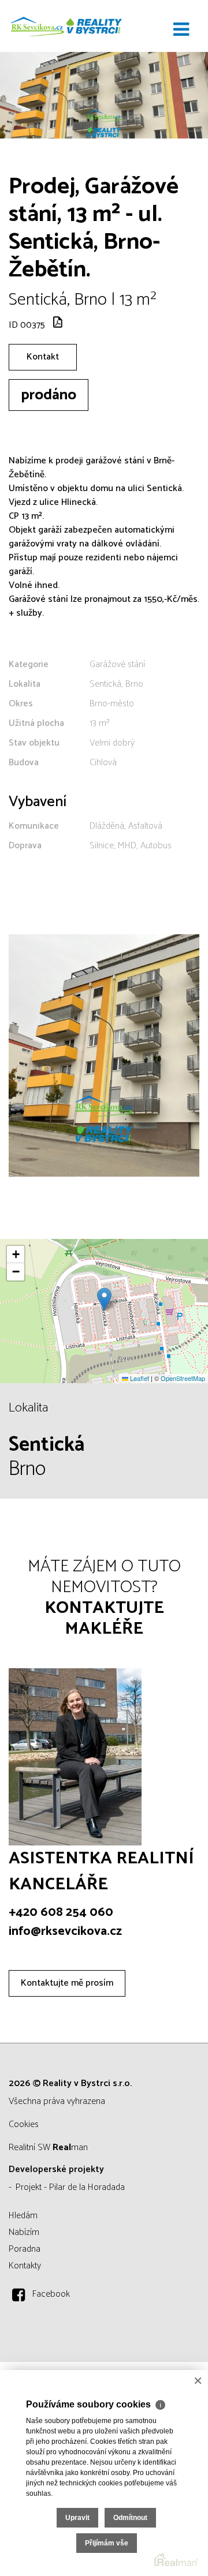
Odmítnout (130, 2518)
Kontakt (43, 357)
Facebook (51, 2294)
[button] (104, 1299)
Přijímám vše (107, 2543)
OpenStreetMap (183, 1378)
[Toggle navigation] (181, 30)
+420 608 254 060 (61, 1912)
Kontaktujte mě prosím (67, 1983)
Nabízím (24, 2232)
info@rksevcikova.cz (65, 1931)
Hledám (23, 2216)
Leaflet (139, 1378)
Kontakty (25, 2266)
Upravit (77, 2518)
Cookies (24, 2124)
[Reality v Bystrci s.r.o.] (66, 26)
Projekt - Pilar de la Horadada (70, 2187)
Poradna (25, 2249)
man (70, 2148)
